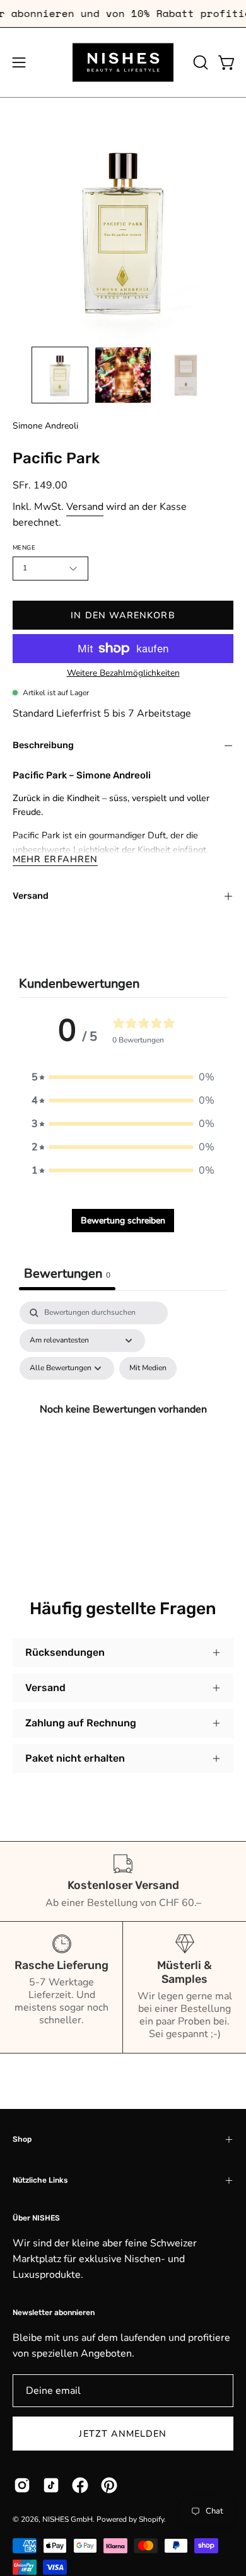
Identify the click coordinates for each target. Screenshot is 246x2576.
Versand (85, 507)
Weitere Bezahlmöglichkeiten (123, 673)
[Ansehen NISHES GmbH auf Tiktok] (51, 2485)
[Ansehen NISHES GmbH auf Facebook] (80, 2485)
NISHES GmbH (67, 2519)
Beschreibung (43, 745)
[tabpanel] (123, 1424)
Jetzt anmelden (123, 2434)
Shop (22, 2139)
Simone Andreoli (45, 426)
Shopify (151, 2519)
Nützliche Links (40, 2180)
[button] (199, 62)
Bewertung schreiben (123, 1221)
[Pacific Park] (60, 375)
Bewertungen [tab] (67, 1274)
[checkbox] (148, 1368)
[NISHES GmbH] (123, 62)
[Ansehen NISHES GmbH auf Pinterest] (109, 2485)
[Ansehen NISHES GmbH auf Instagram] (22, 2485)
